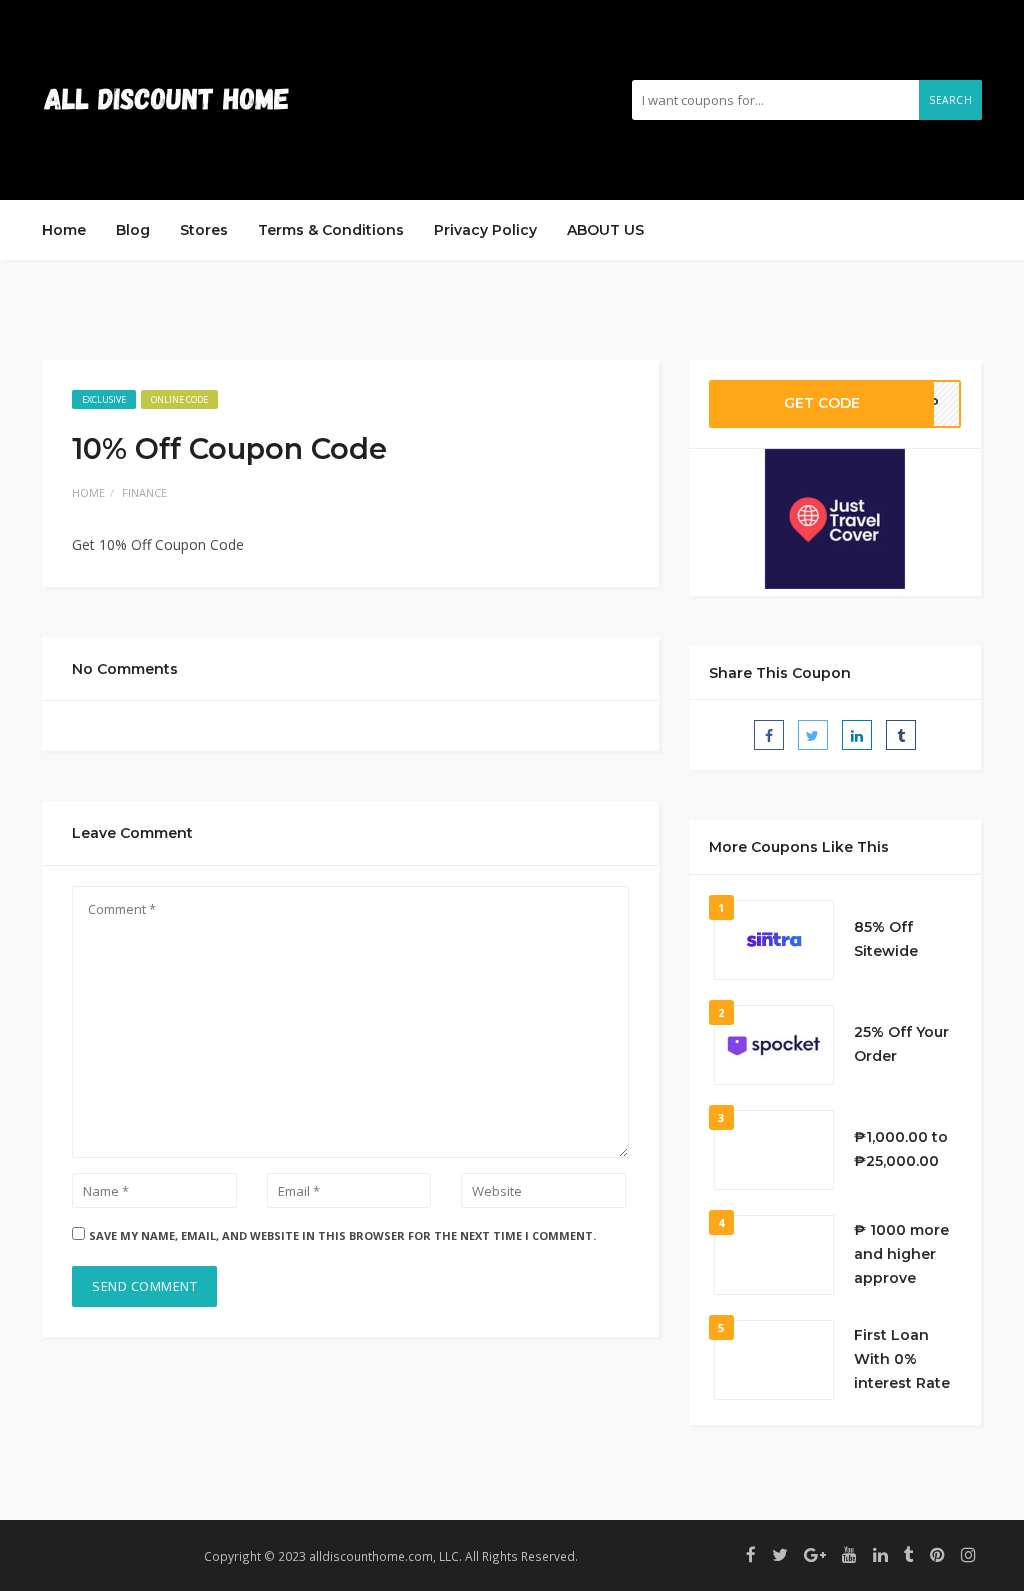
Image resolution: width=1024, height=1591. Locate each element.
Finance (144, 492)
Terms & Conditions (331, 230)
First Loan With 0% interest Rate (902, 1359)
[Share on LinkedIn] (857, 735)
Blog (133, 230)
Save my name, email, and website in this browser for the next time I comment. (342, 1235)
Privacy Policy (485, 230)
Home (64, 230)
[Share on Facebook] (769, 735)
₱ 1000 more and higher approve (901, 1254)
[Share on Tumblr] (901, 735)
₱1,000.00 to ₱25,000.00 (901, 1149)
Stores (204, 230)
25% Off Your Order (901, 1044)
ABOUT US (605, 230)
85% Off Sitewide (886, 939)
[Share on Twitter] (813, 735)
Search (950, 100)
